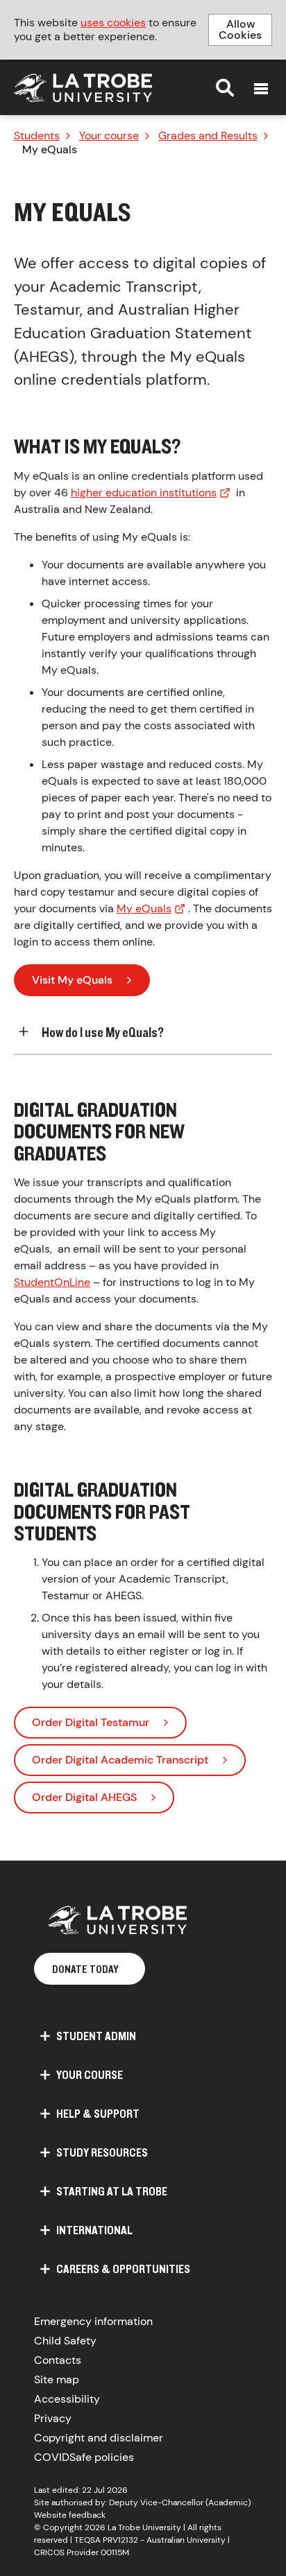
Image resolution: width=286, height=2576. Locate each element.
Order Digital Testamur (91, 1722)
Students (37, 136)
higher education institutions (144, 493)
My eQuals (144, 908)
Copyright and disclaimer (99, 2438)
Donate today (85, 1969)
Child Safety (65, 2341)
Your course (109, 136)
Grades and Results (208, 136)
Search (225, 87)
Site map (57, 2379)
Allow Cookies (240, 29)
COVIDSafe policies (84, 2457)
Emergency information (93, 2321)
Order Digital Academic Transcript (120, 1760)
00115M (115, 2552)
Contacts (58, 2360)
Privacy (53, 2418)
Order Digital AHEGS (84, 1797)
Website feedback (70, 2515)
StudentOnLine (52, 1282)
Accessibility (67, 2399)
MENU (261, 89)
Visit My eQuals (72, 980)
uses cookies (113, 23)
